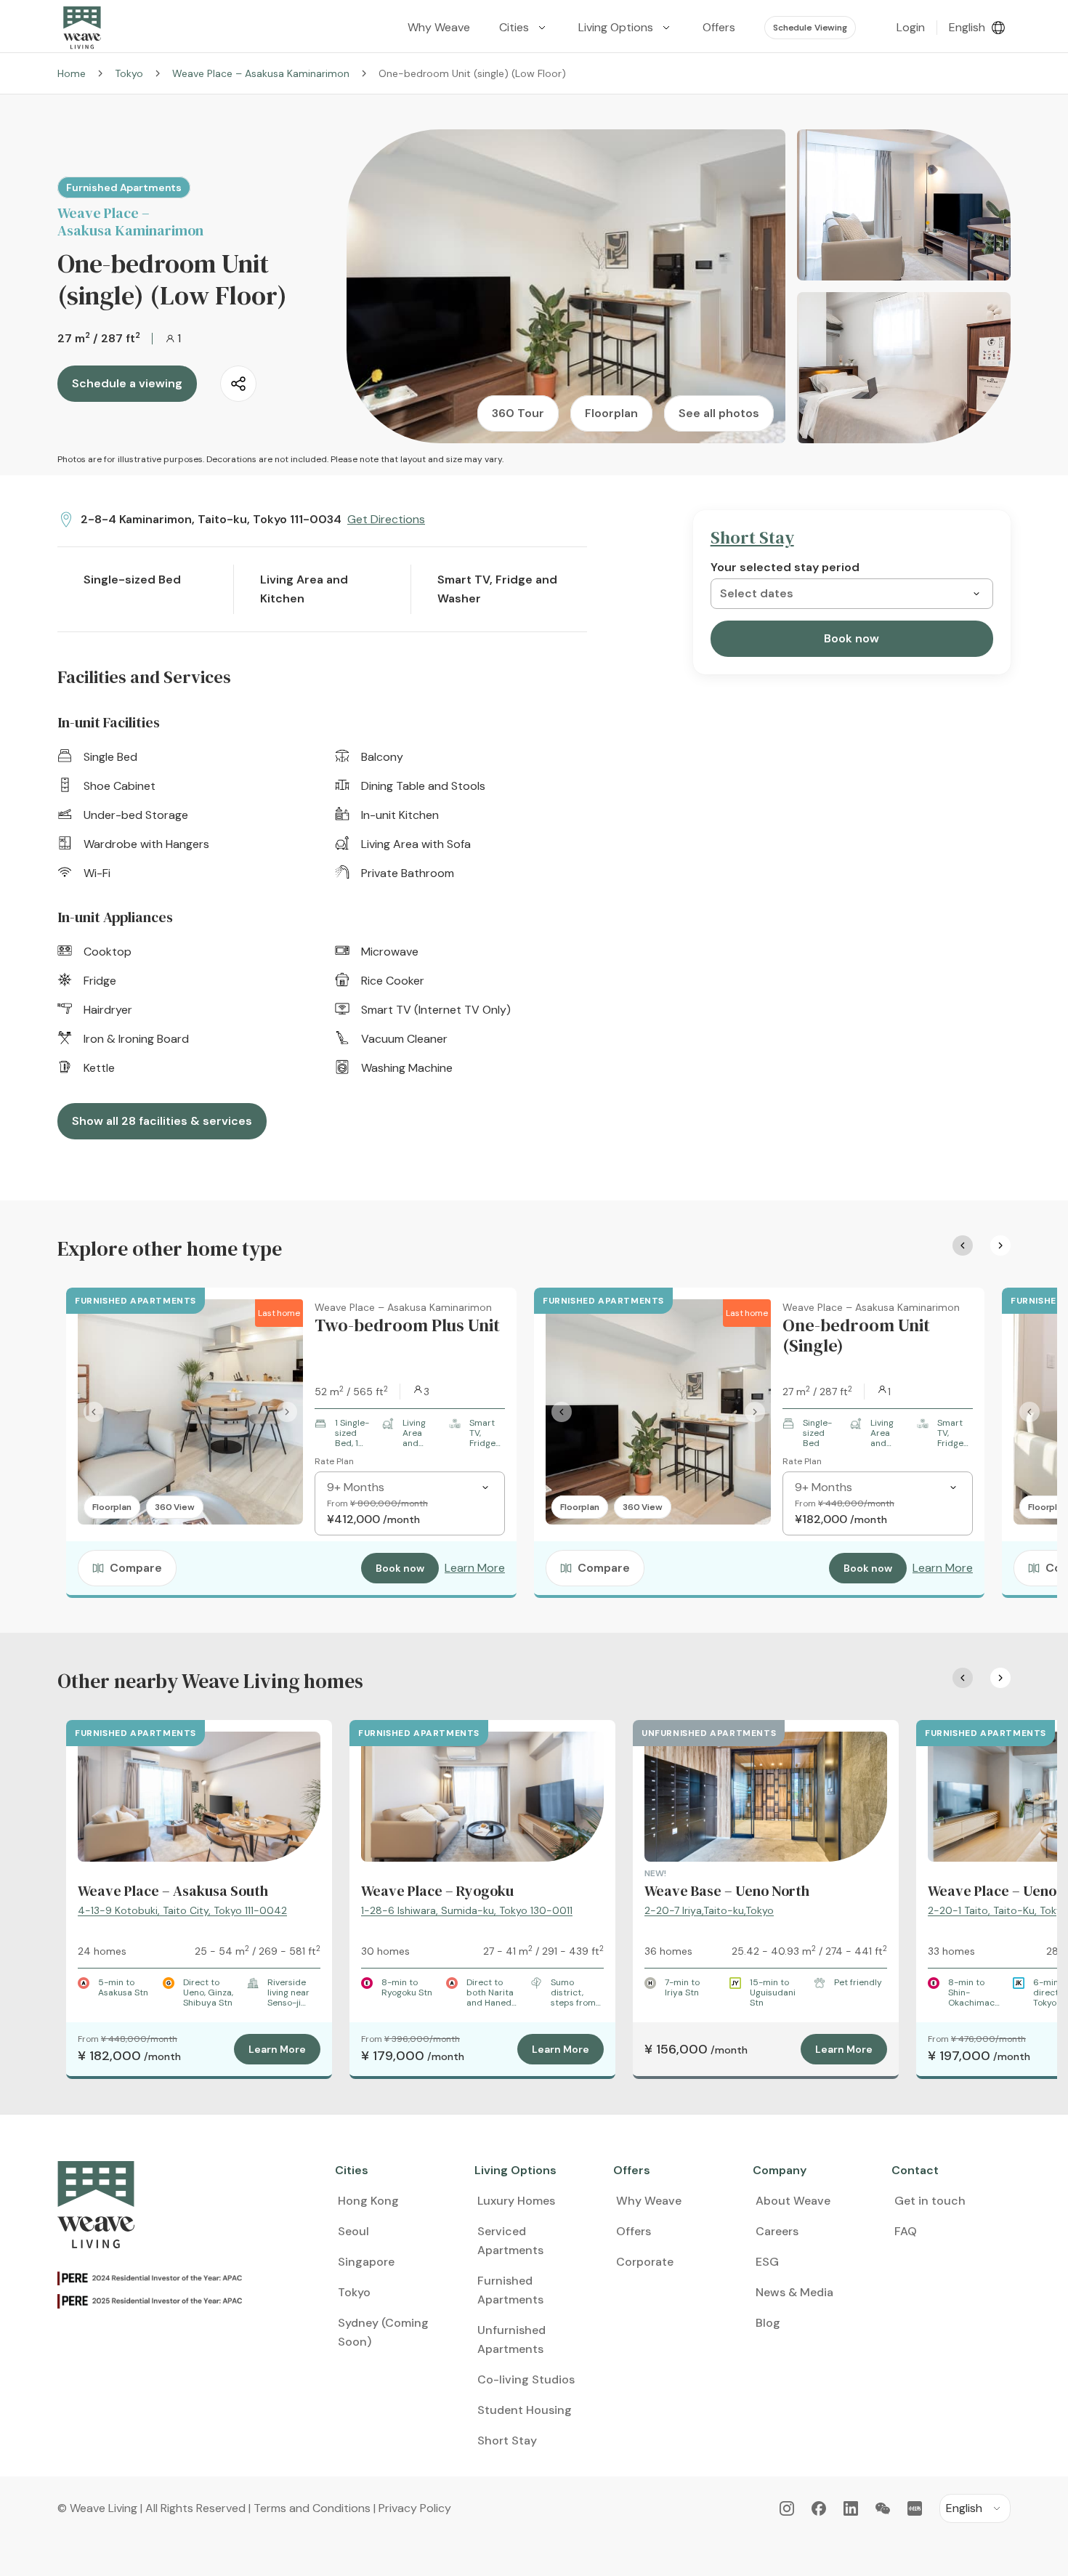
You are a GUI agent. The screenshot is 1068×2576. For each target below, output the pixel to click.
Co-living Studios (526, 2379)
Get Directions (386, 519)
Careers (777, 2231)
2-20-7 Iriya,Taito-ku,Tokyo (709, 1910)
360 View (175, 1507)
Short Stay (507, 2440)
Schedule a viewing (127, 383)
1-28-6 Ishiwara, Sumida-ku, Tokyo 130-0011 (467, 1910)
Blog (768, 2323)
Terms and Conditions (312, 2508)
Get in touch (930, 2201)
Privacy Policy (415, 2508)
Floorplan (611, 413)
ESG (767, 2262)
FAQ (906, 2231)
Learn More (475, 1568)
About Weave (793, 2201)
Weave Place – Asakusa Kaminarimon (261, 73)
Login (911, 27)
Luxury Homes (516, 2201)
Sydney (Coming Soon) (383, 2332)
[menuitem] (524, 28)
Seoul (353, 2231)
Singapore (366, 2262)
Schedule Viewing (810, 28)
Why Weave (649, 2201)
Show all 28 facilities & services (162, 1121)
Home (72, 73)
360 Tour (518, 413)
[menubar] (626, 28)
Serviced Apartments (510, 2241)
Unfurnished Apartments (511, 2339)
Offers (634, 2231)
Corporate (645, 2262)
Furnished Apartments (510, 2290)
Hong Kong (368, 2201)
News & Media (794, 2292)
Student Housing (525, 2410)
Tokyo (129, 73)
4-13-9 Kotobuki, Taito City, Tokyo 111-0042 (182, 1910)
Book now (851, 638)
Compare (136, 1568)
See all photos (719, 413)
